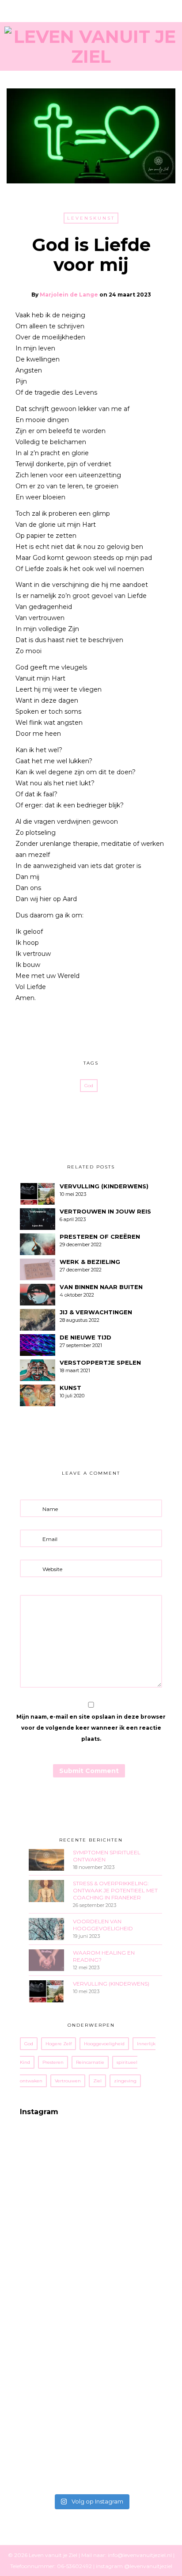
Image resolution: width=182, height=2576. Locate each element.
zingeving (125, 2081)
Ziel (97, 2081)
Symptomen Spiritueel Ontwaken (107, 1856)
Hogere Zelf (59, 2044)
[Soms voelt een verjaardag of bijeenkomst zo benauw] (55, 2378)
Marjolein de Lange (69, 295)
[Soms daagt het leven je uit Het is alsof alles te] (55, 2201)
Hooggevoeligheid (104, 2044)
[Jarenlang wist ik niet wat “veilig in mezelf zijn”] (55, 2334)
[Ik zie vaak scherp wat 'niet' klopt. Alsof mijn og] (55, 2423)
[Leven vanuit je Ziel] (91, 45)
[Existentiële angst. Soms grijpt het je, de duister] (55, 2245)
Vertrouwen (68, 2081)
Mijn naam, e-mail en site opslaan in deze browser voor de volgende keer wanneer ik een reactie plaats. (91, 1728)
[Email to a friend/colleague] (104, 1028)
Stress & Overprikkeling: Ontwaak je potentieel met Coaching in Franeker (115, 1890)
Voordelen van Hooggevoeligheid (103, 1925)
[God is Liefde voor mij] (78, 1028)
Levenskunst (91, 218)
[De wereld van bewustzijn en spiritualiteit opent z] (55, 2290)
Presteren (53, 2062)
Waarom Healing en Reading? (104, 1956)
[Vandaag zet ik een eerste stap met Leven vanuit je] (55, 2467)
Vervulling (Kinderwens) (111, 1984)
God (89, 1086)
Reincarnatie (90, 2062)
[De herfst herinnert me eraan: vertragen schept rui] (55, 2157)
